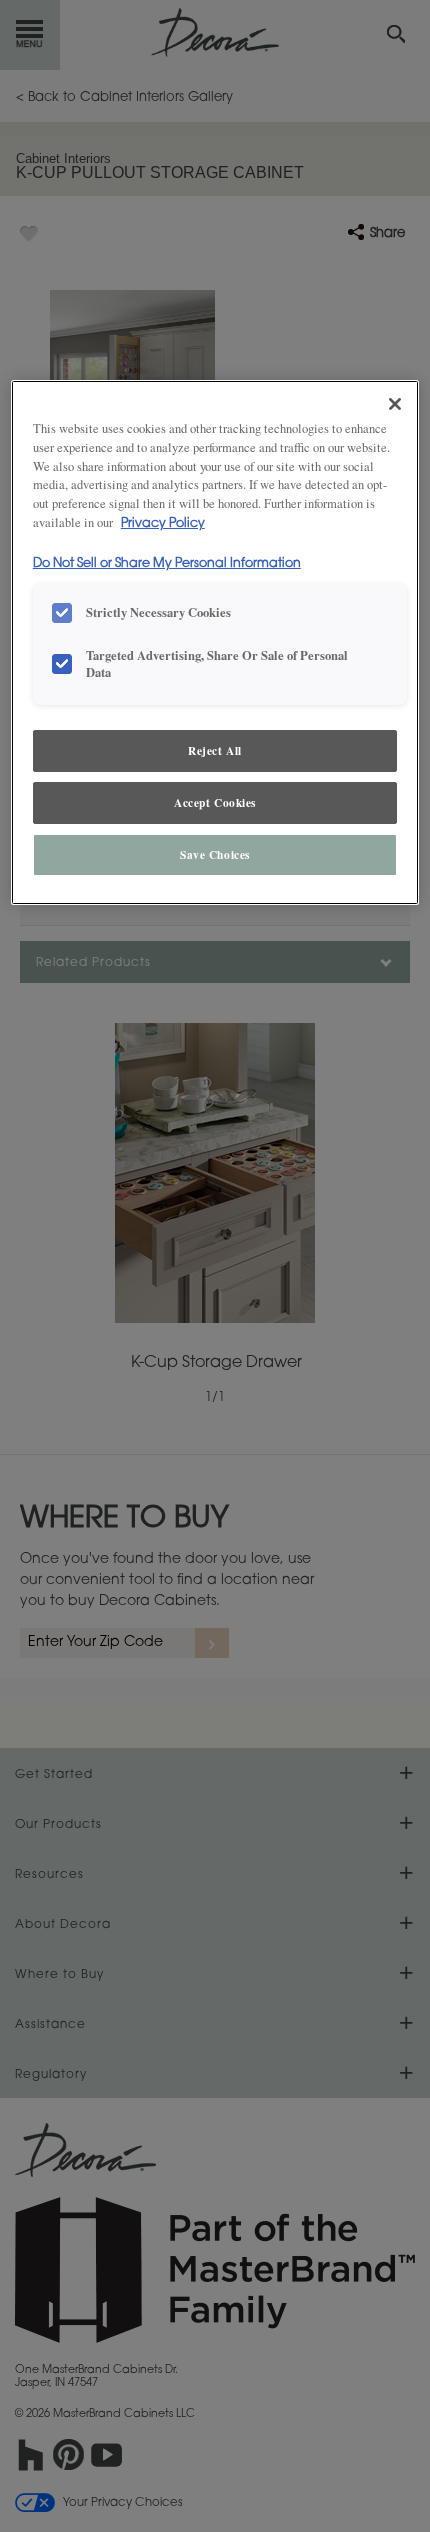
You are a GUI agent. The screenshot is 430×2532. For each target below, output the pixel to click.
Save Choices (215, 854)
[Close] (395, 404)
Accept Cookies (215, 802)
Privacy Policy (163, 524)
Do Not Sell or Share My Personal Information (167, 564)
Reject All (215, 750)
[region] (215, 642)
